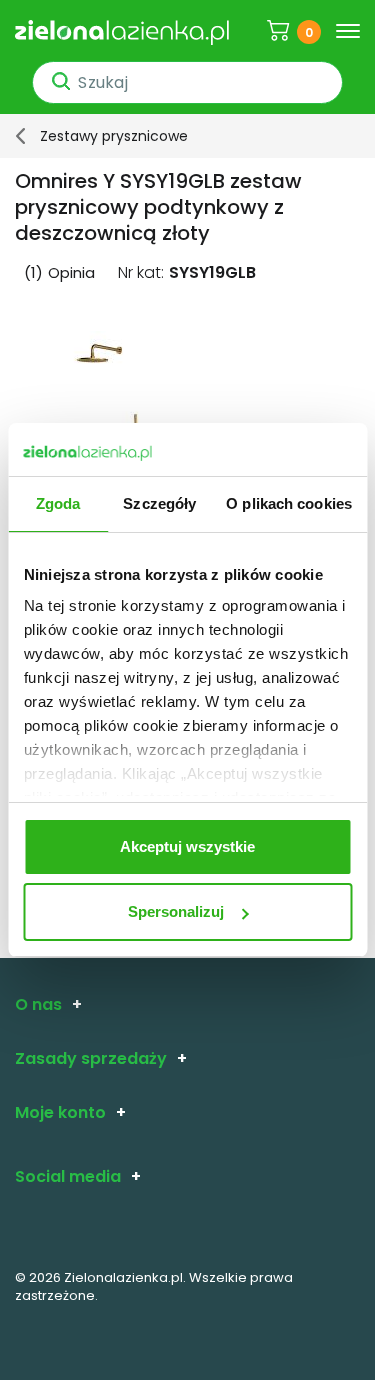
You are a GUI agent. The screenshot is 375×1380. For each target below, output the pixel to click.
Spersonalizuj (176, 911)
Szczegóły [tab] (159, 503)
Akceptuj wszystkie (187, 846)
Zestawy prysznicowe (114, 136)
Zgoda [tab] (58, 503)
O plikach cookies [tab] (289, 503)
